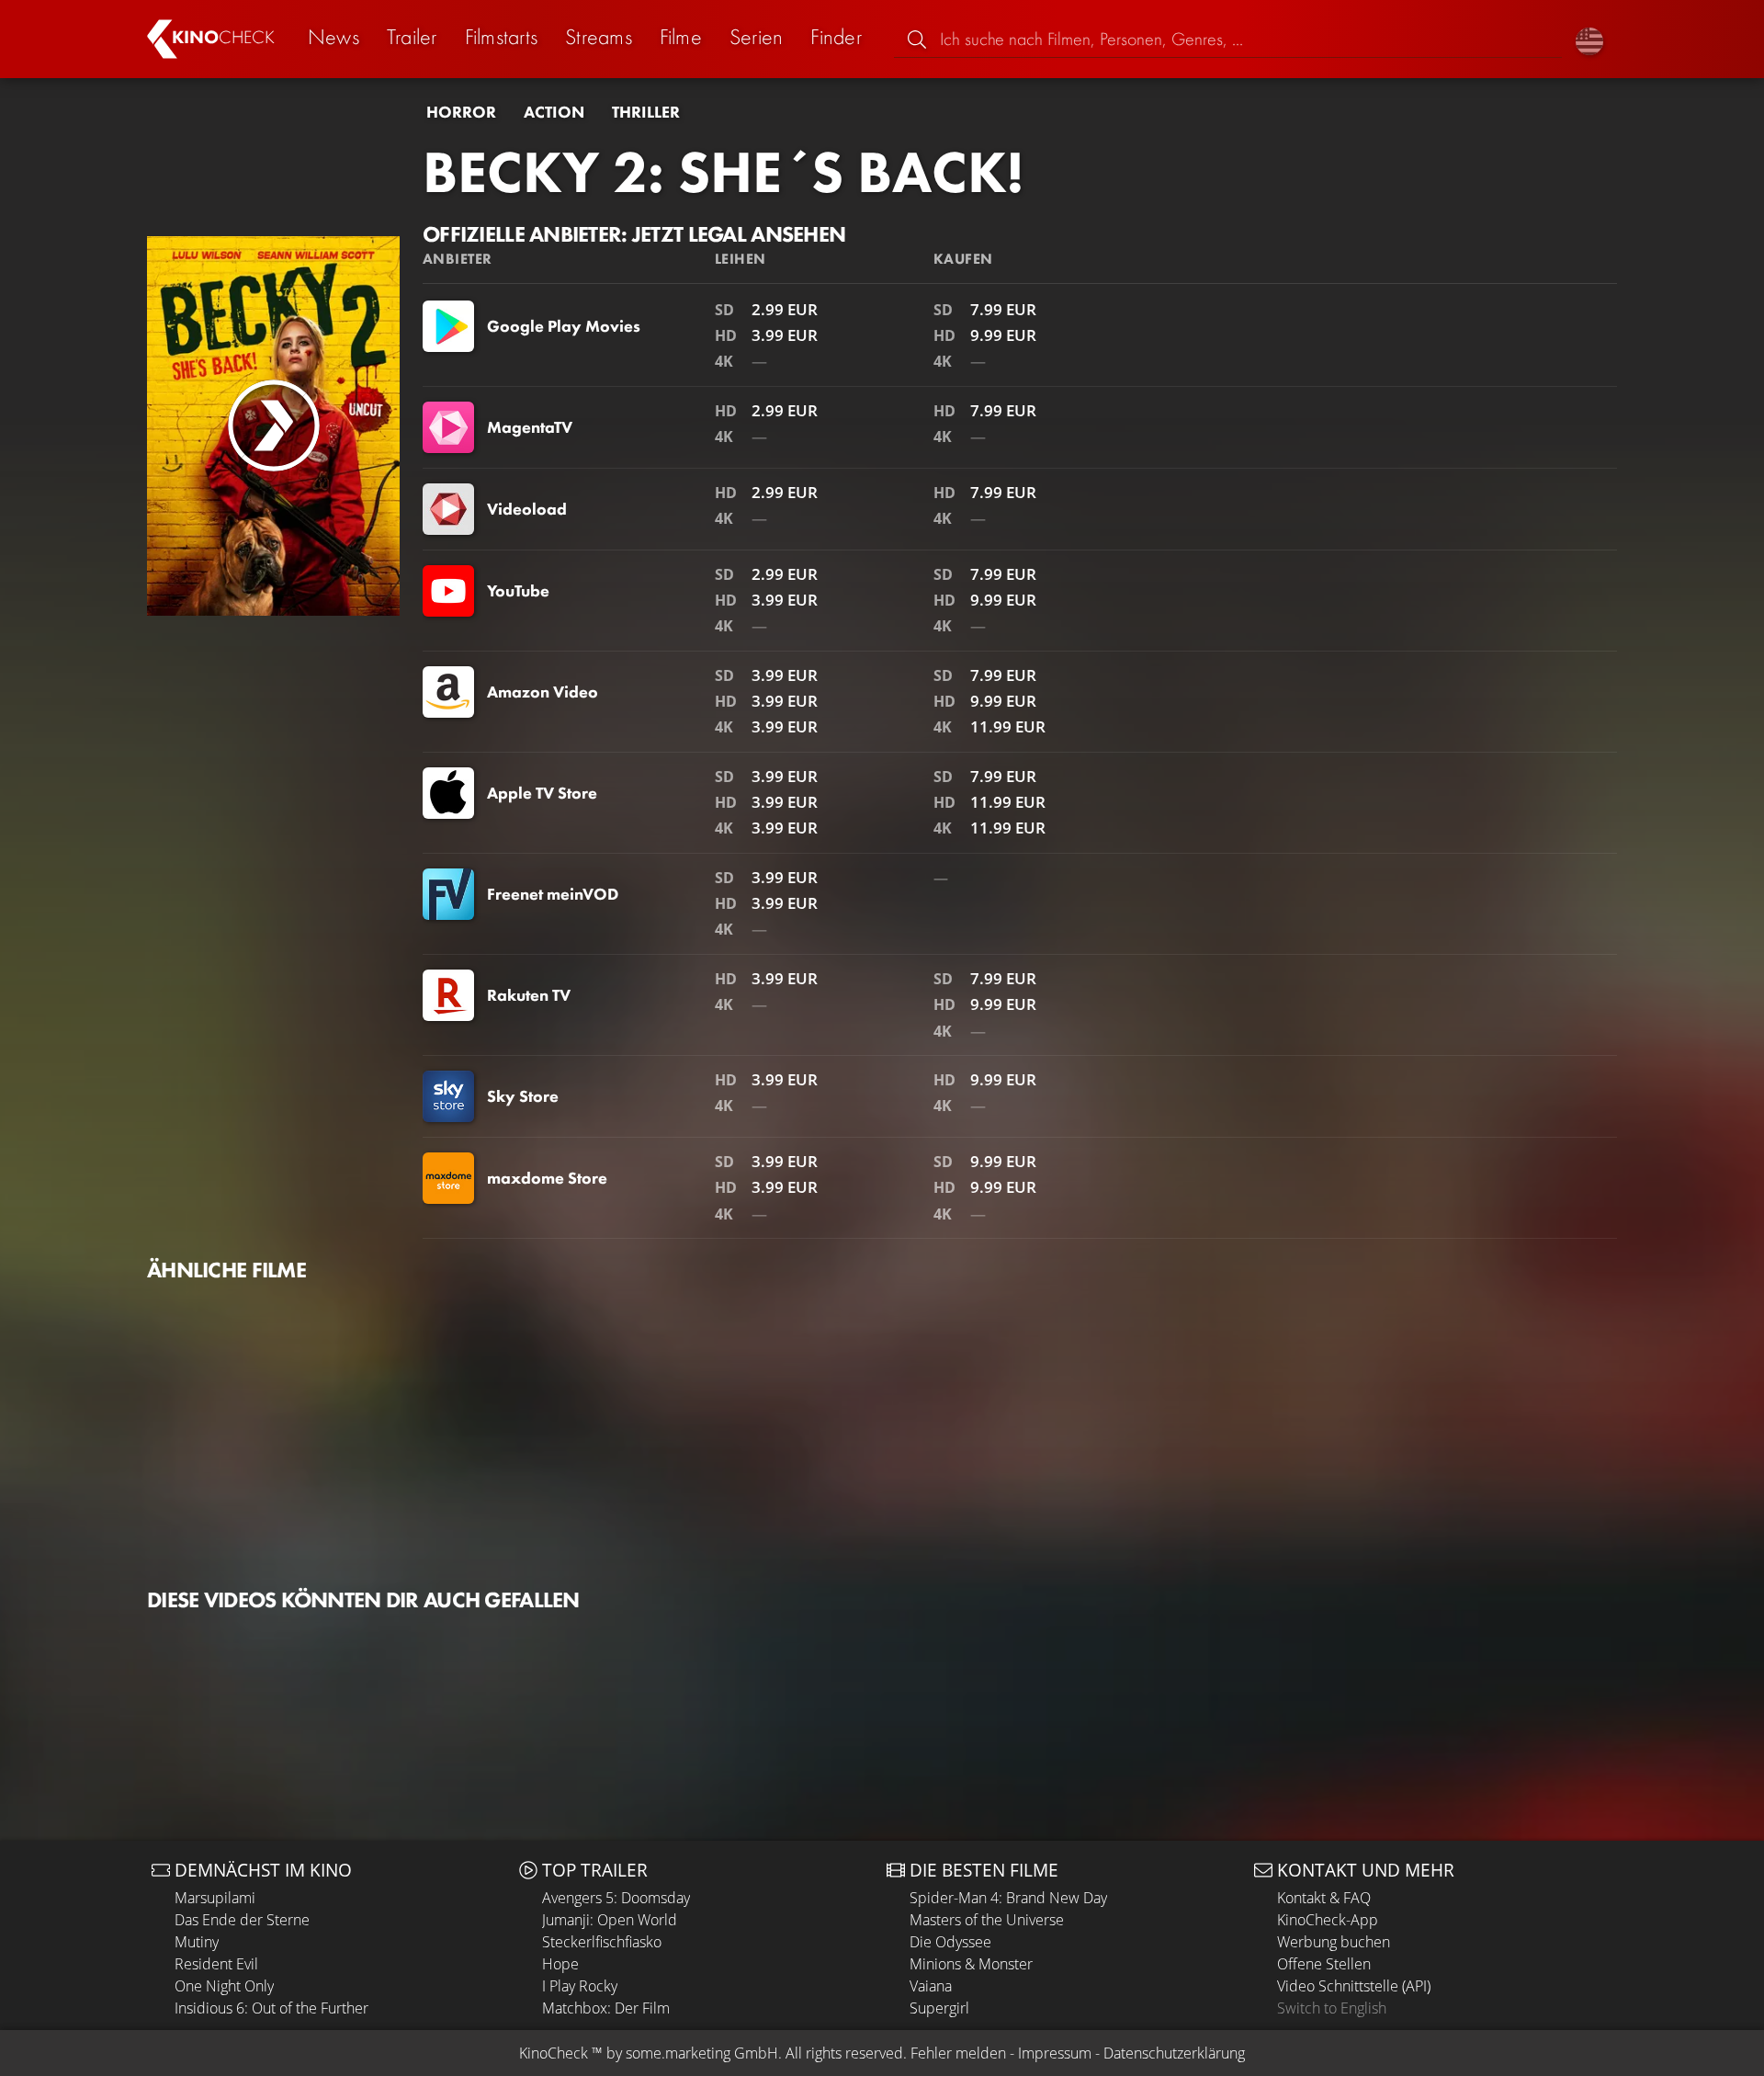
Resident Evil (216, 1964)
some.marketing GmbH (702, 2053)
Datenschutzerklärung (1174, 2053)
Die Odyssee (950, 1942)
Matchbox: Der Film (606, 2008)
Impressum (1055, 2053)
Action (554, 112)
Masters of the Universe (987, 1920)
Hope (560, 1964)
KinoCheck (554, 2053)
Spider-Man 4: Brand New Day (1008, 1898)
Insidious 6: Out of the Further (271, 2008)
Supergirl (939, 2008)
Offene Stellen (1324, 1964)
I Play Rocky (580, 1986)
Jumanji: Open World (610, 1920)
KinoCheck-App (1328, 1920)
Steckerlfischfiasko (602, 1942)
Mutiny (197, 1942)
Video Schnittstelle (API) (1354, 1986)
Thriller (646, 112)
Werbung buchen (1334, 1942)
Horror (461, 112)
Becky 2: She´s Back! (723, 172)
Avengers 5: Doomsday (616, 1898)
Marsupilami (215, 1898)
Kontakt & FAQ (1324, 1898)
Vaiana (931, 1986)
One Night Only (224, 1986)
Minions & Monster (971, 1964)
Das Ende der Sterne (242, 1920)
